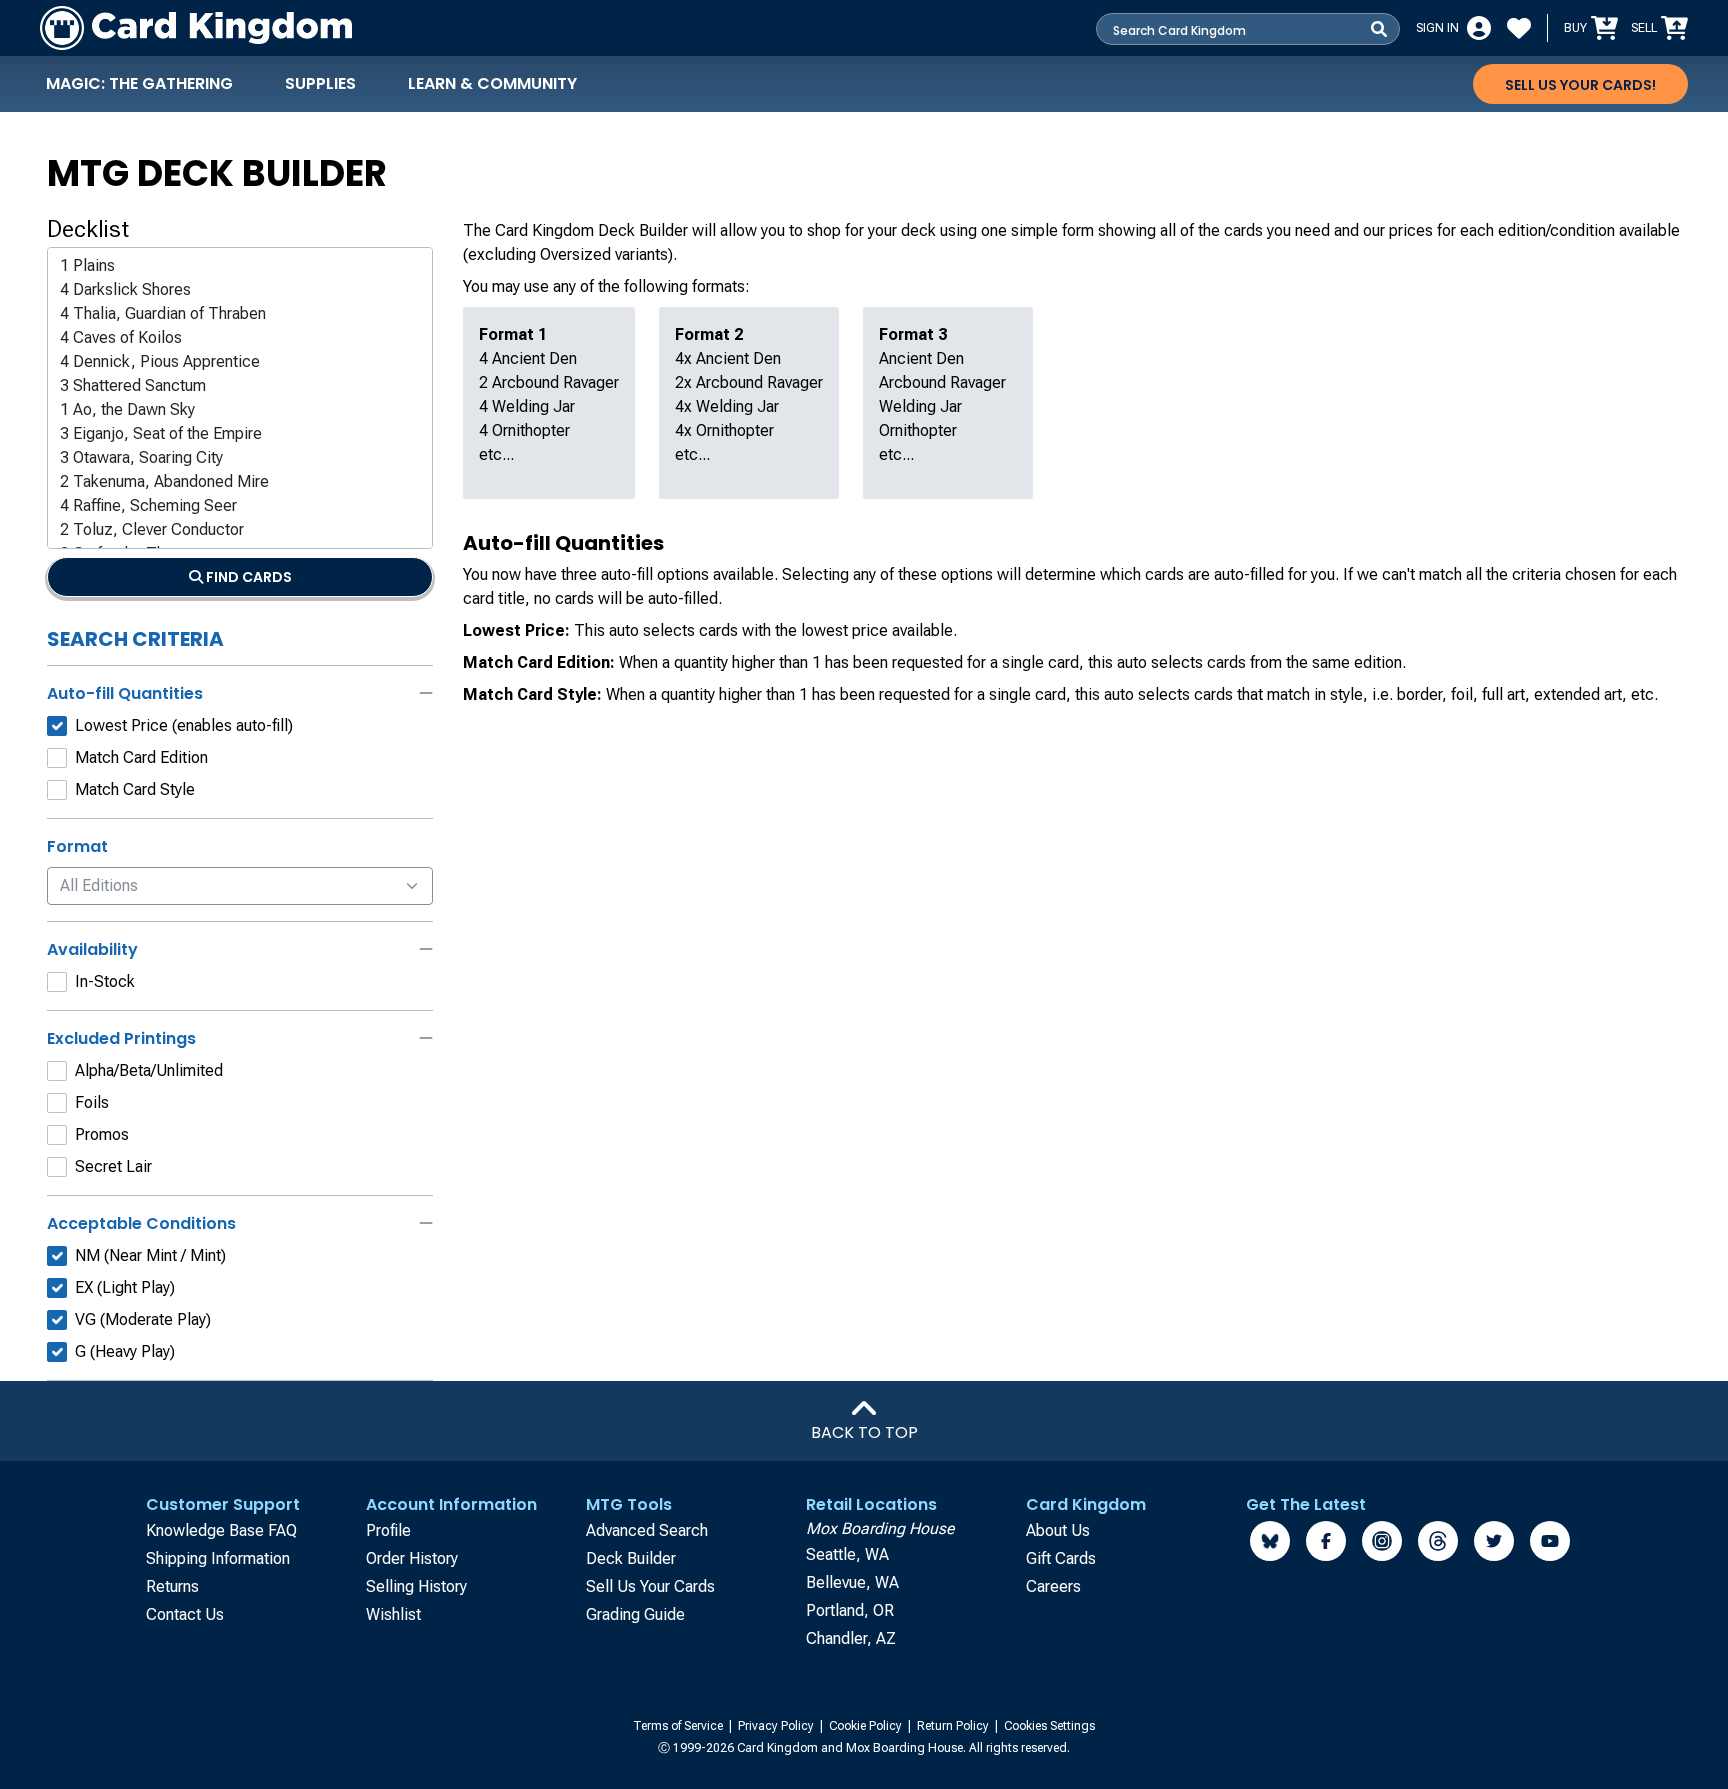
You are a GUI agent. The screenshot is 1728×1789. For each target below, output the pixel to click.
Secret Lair (113, 1166)
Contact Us (185, 1614)
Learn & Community (492, 83)
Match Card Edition (141, 757)
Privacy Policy (777, 1726)
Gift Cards (1061, 1558)
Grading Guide (635, 1614)
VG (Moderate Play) (143, 1319)
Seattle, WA (847, 1554)
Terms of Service (679, 1726)
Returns (172, 1586)
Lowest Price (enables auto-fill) (184, 725)
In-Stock (105, 981)
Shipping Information (218, 1558)
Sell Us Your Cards (650, 1586)
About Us (1058, 1530)
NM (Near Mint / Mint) (150, 1255)
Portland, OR (850, 1610)
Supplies (320, 83)
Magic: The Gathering (139, 83)
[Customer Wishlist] (1519, 28)
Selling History (416, 1586)
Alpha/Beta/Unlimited (149, 1070)
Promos (102, 1134)
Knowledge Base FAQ (221, 1530)
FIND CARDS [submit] (247, 577)
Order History (412, 1558)
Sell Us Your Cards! (1580, 85)
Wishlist (393, 1614)
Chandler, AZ (851, 1638)
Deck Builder (631, 1558)
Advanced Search (647, 1530)
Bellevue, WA (852, 1582)
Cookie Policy (867, 1726)
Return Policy (954, 1726)
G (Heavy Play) (125, 1351)
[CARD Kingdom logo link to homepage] (196, 28)
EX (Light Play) (125, 1287)
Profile (388, 1530)
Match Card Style (135, 789)
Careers (1053, 1586)
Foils (92, 1102)
